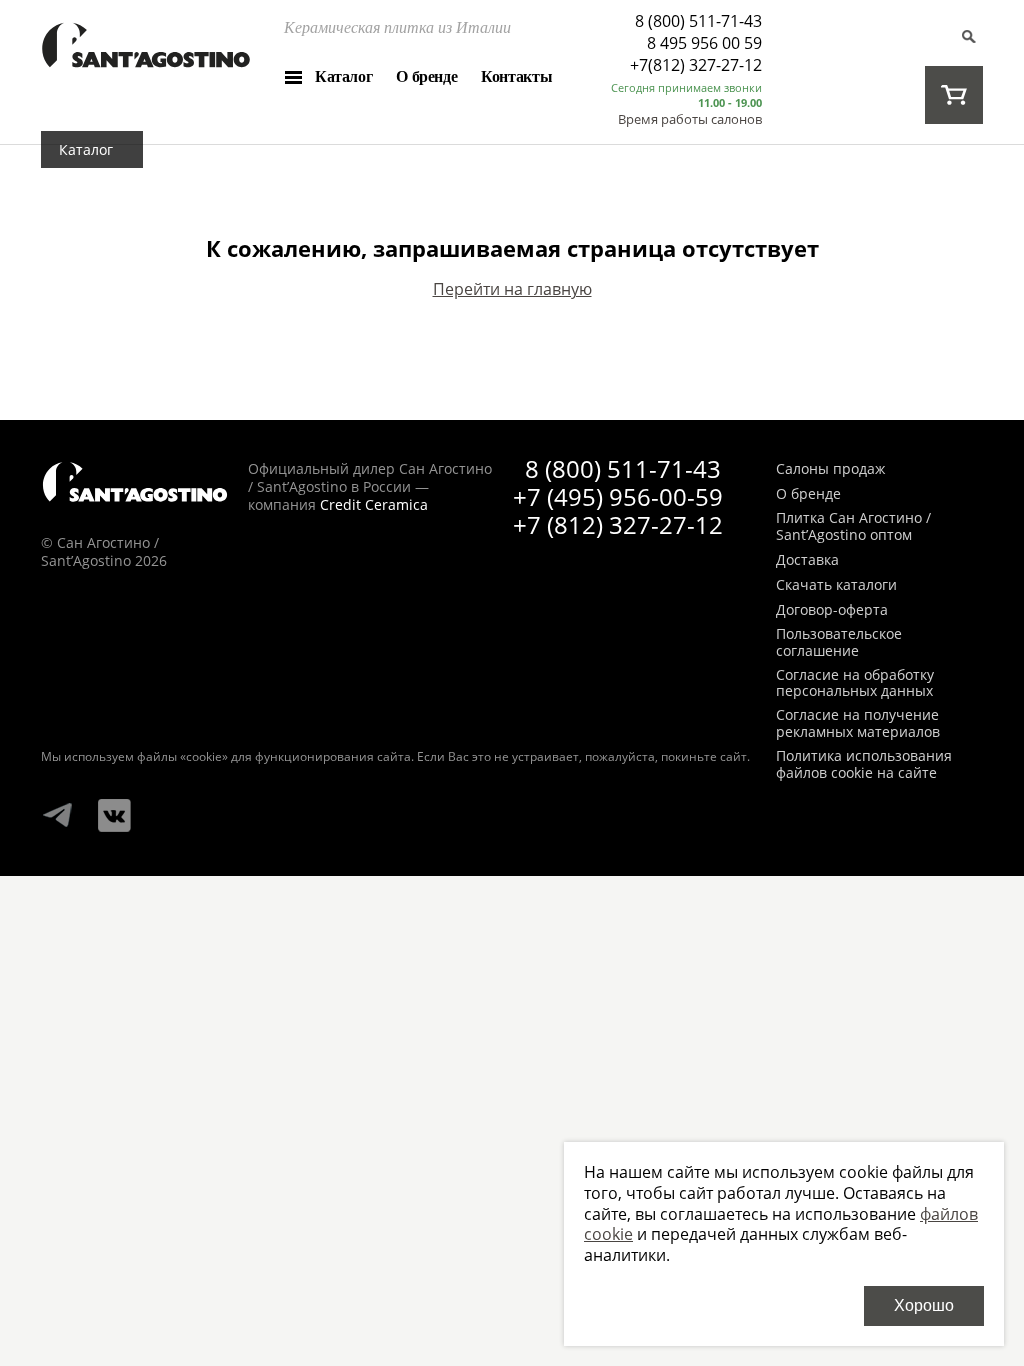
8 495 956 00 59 (704, 43)
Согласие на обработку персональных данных (855, 684)
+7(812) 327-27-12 (696, 65)
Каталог (343, 76)
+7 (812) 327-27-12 (618, 524)
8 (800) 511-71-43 (698, 21)
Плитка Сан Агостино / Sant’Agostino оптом (853, 527)
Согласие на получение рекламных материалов (858, 724)
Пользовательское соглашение (839, 643)
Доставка (807, 560)
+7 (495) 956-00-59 (618, 496)
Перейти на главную (512, 289)
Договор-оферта (832, 610)
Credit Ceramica (374, 504)
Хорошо (924, 1305)
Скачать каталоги (836, 585)
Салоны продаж (830, 469)
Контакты (516, 76)
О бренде (426, 76)
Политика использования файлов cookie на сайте (864, 765)
